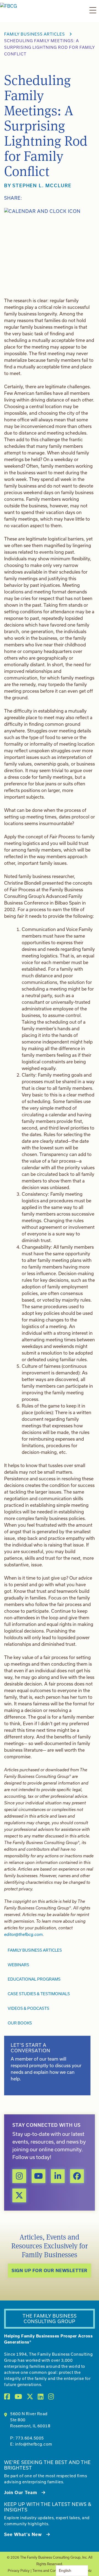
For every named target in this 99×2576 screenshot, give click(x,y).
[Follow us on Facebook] (77, 2176)
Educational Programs (34, 1979)
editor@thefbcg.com (23, 1934)
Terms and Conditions (50, 2570)
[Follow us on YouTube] (38, 2176)
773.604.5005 (30, 2438)
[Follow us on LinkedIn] (58, 2176)
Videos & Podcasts (28, 2008)
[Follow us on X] (19, 2195)
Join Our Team (21, 2492)
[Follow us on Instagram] (19, 2176)
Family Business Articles (35, 34)
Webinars (18, 1965)
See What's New (23, 2534)
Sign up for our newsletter (50, 2270)
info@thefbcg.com (34, 2444)
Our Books (20, 2023)
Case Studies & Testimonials (39, 1994)
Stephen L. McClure (42, 185)
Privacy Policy (19, 2570)
